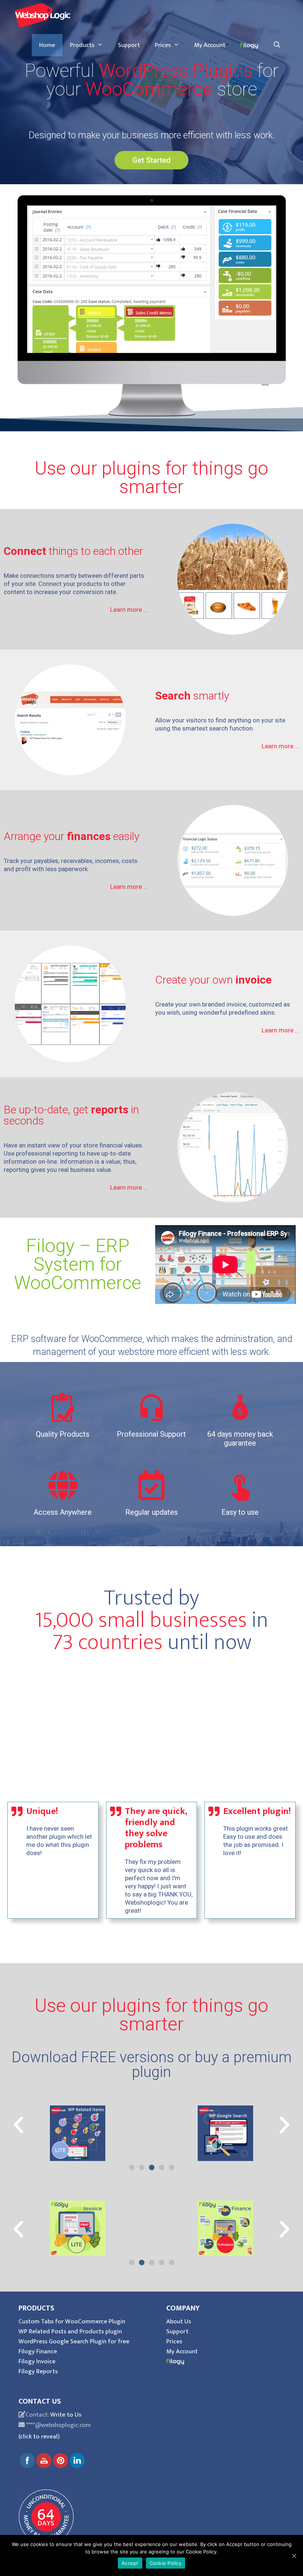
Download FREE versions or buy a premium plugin (151, 2065)
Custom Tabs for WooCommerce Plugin (72, 2322)
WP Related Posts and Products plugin (70, 2331)
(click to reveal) (39, 2437)
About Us (179, 2322)
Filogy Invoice (37, 2361)
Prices (163, 45)
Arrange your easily (72, 836)
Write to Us (66, 2415)
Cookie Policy (166, 2563)
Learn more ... (129, 610)
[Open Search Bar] (277, 45)
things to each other (73, 551)
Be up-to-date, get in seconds (71, 1115)
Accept (130, 2563)
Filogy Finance (38, 2351)
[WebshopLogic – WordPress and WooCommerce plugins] (42, 15)
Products (82, 45)
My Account (210, 45)
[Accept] (294, 2556)
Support (129, 45)
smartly (192, 696)
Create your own (213, 980)
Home (47, 45)
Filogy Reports (38, 2371)
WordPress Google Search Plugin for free (74, 2341)
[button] (151, 160)
